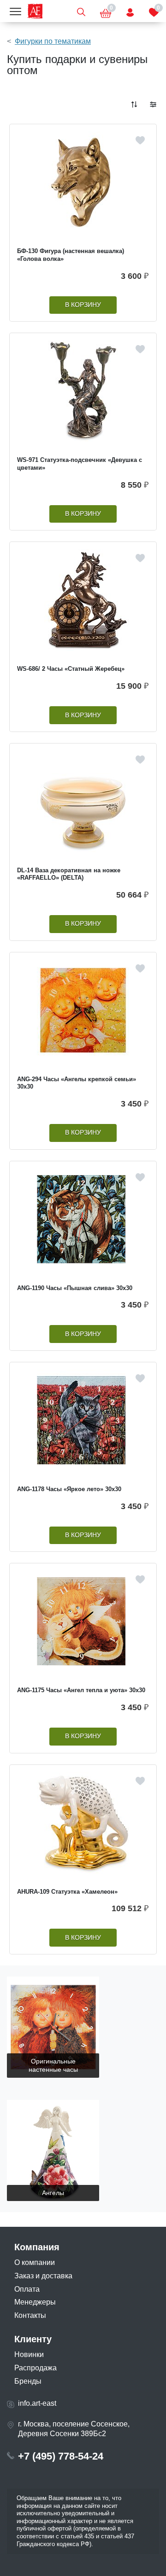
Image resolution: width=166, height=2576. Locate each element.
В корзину (83, 305)
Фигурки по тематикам (53, 41)
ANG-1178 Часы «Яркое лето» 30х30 (69, 1489)
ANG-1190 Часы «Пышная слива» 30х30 (75, 1288)
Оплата (27, 2289)
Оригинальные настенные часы (53, 2066)
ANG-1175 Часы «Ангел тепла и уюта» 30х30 (81, 1690)
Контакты (30, 2315)
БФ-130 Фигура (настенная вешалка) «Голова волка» (71, 255)
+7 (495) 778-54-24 (61, 2456)
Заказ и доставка (43, 2276)
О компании (35, 2262)
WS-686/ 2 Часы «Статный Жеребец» (71, 669)
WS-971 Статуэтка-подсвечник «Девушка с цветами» (80, 464)
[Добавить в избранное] (140, 140)
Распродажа (36, 2368)
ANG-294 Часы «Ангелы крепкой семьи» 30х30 (77, 1083)
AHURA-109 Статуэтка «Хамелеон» (67, 1892)
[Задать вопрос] (130, 11)
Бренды (28, 2381)
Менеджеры (35, 2302)
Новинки (29, 2354)
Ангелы (53, 2193)
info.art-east (37, 2403)
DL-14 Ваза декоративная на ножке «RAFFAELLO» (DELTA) (69, 874)
